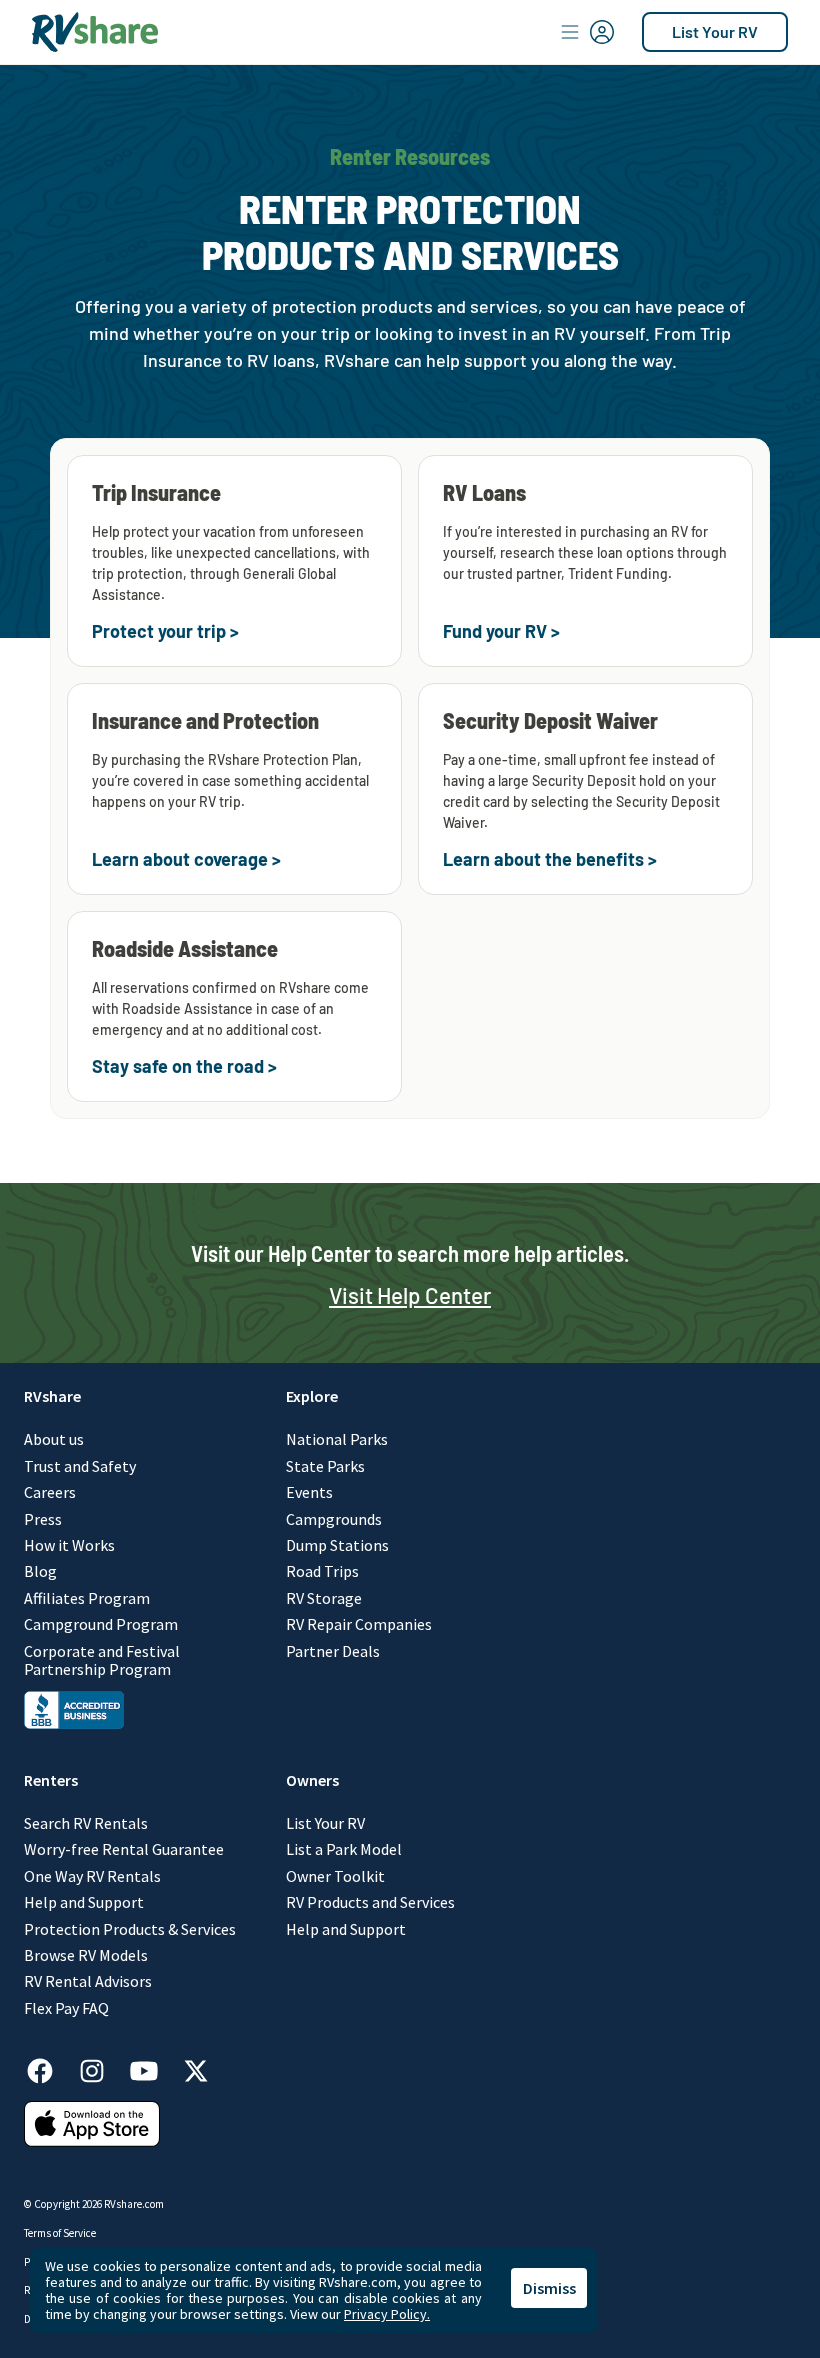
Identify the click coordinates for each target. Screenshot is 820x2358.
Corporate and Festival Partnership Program (102, 1660)
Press (43, 1519)
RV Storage (324, 1598)
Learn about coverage (180, 859)
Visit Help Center (410, 1295)
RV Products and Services (370, 1902)
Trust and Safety (80, 1466)
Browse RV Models (86, 1955)
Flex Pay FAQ (66, 2008)
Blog (40, 1571)
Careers (50, 1492)
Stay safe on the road (178, 1066)
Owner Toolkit (335, 1876)
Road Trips (322, 1571)
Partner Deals (333, 1651)
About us (54, 1439)
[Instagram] (102, 2067)
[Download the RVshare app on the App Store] (92, 2141)
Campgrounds (334, 1519)
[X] (196, 2067)
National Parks (337, 1439)
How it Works (69, 1545)
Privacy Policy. (387, 2314)
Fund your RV (495, 631)
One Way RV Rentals (92, 1876)
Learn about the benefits (543, 859)
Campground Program (101, 1624)
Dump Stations (337, 1545)
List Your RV (715, 31)
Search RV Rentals (86, 1823)
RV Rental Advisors (88, 1981)
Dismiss (549, 2288)
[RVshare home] (95, 32)
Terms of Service (60, 2233)
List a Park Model (344, 1849)
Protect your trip (159, 631)
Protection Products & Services (130, 1929)
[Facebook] (50, 2067)
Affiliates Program (87, 1598)
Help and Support (84, 1902)
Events (309, 1492)
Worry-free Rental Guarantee (124, 1849)
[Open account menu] (588, 32)
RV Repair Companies (359, 1624)
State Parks (325, 1466)
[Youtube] (154, 2067)
